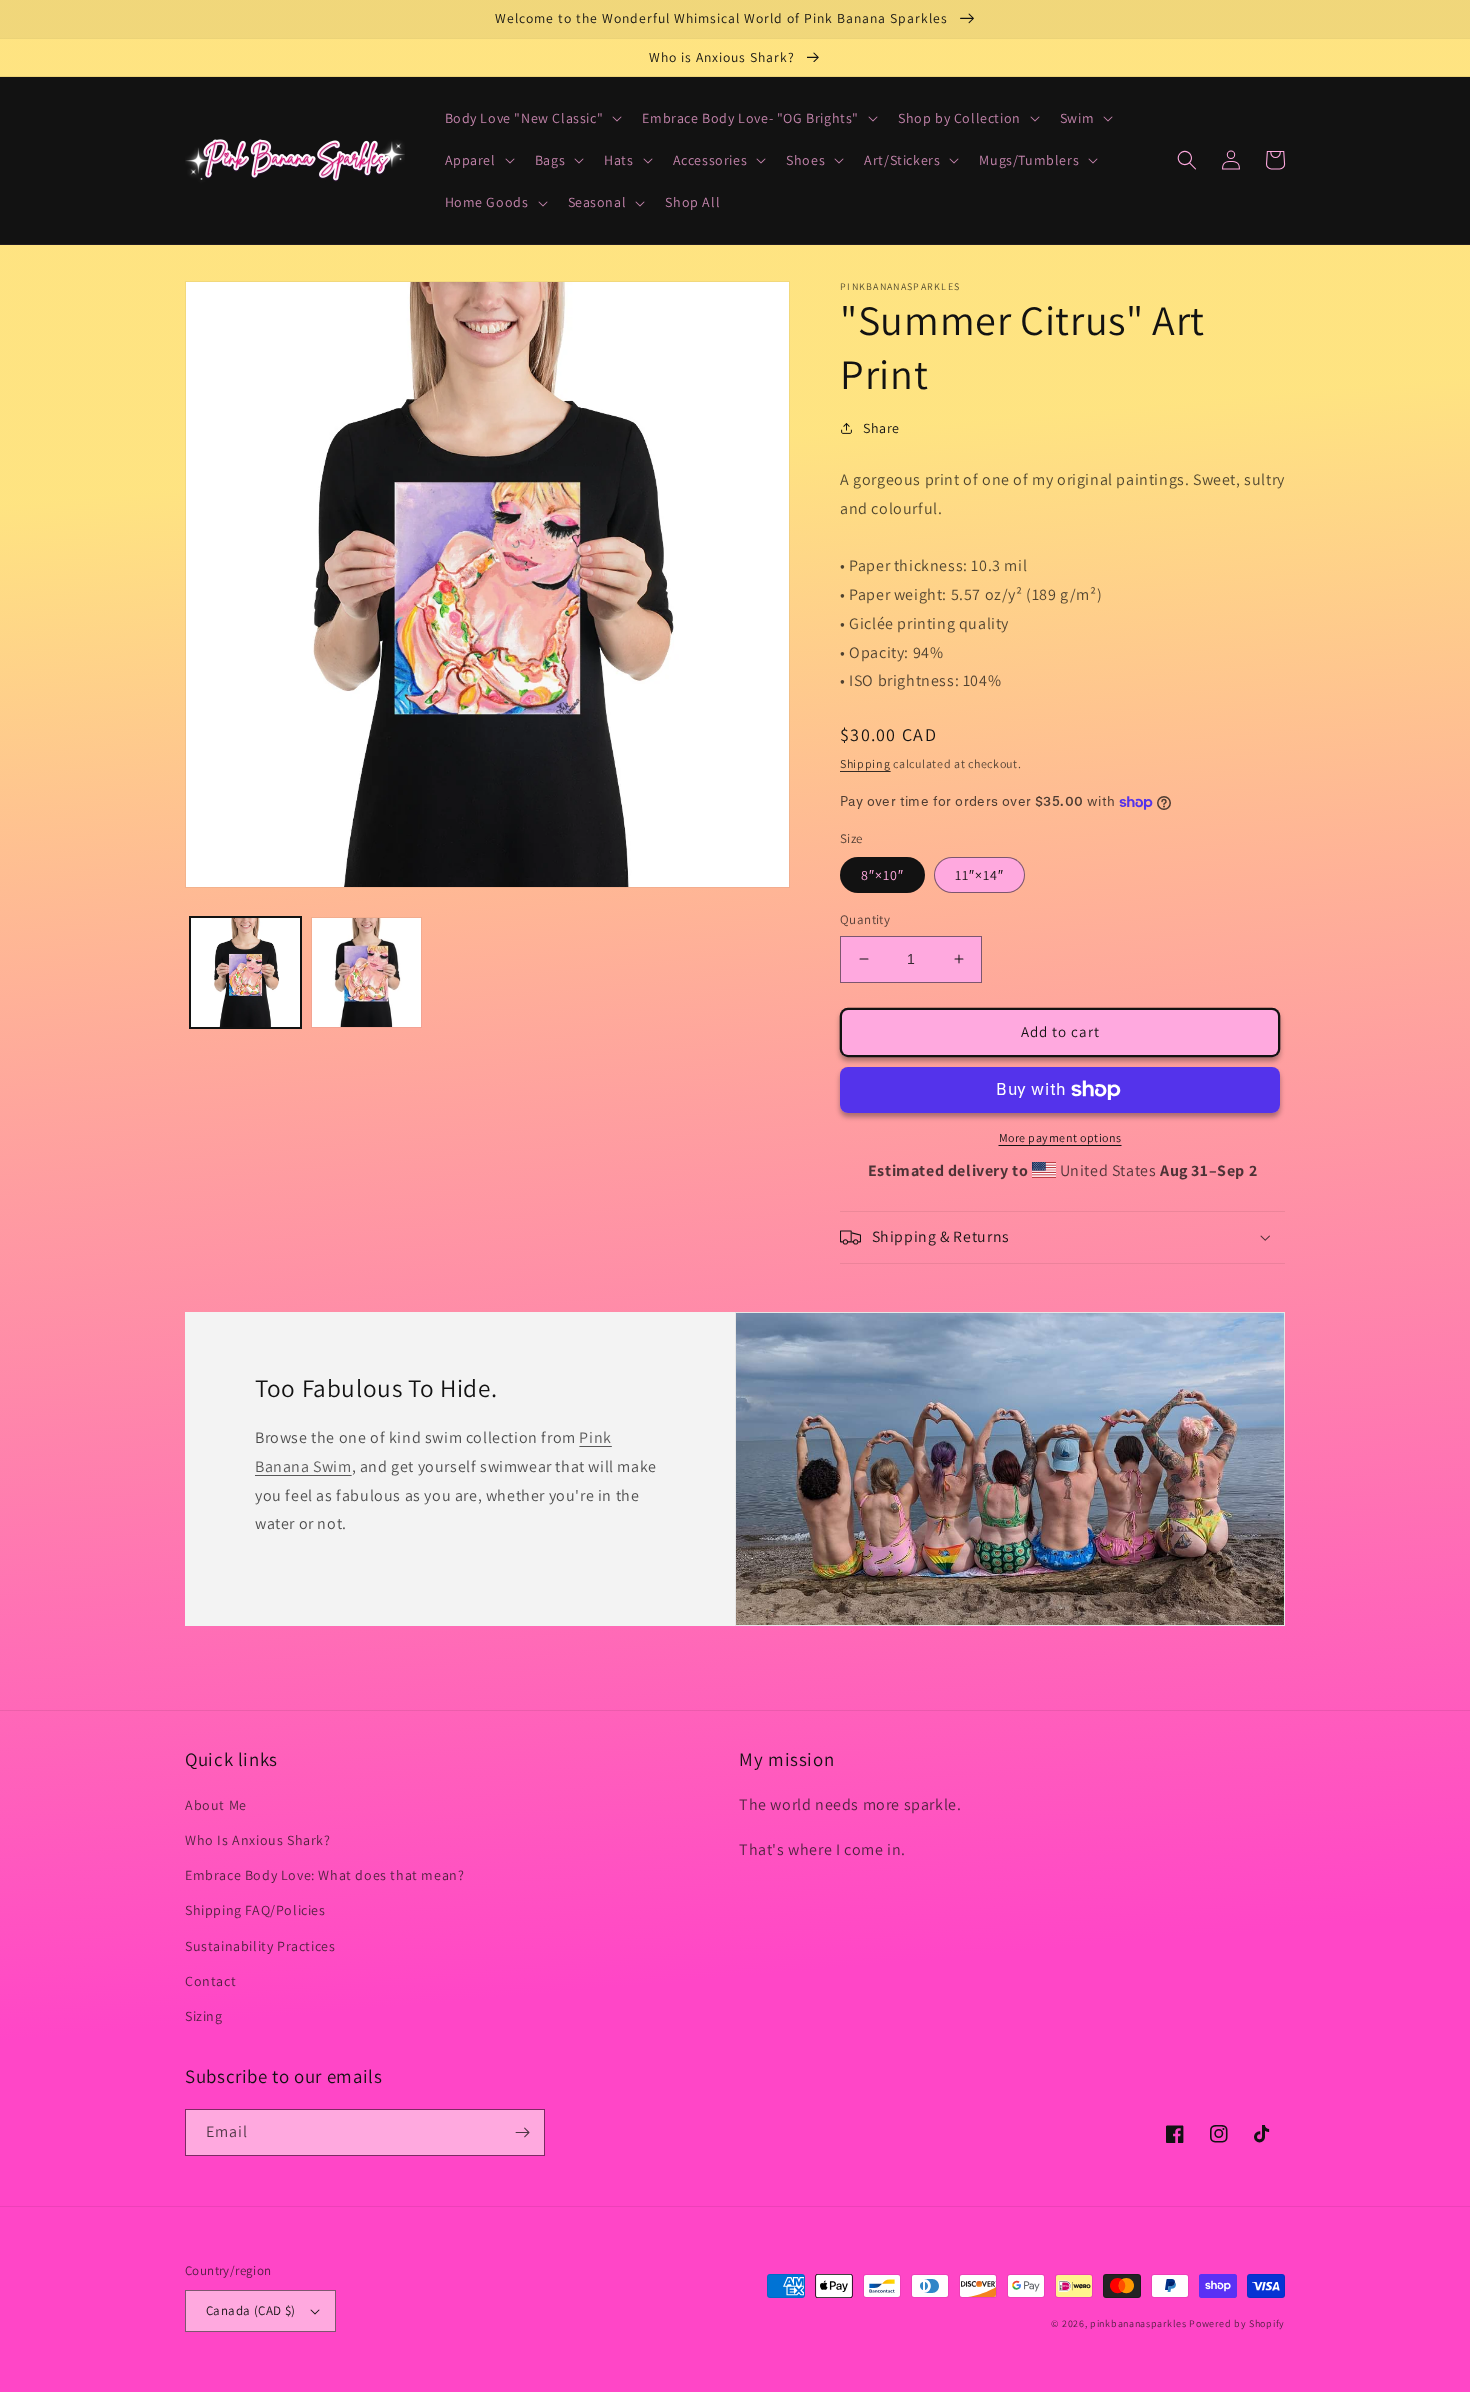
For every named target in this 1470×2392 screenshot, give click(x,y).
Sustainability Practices (260, 1946)
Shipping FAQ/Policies (255, 1910)
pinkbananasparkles (1138, 2323)
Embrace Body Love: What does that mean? (324, 1875)
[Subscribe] (522, 2132)
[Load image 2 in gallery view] (366, 972)
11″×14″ (979, 875)
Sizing (204, 2016)
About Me (216, 1805)
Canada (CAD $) (251, 2310)
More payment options (1060, 1137)
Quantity (865, 919)
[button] (532, 118)
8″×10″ (882, 875)
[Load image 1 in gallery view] (245, 972)
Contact (210, 1981)
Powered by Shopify (1237, 2323)
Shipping (865, 763)
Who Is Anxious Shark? (258, 1840)
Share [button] (881, 428)
